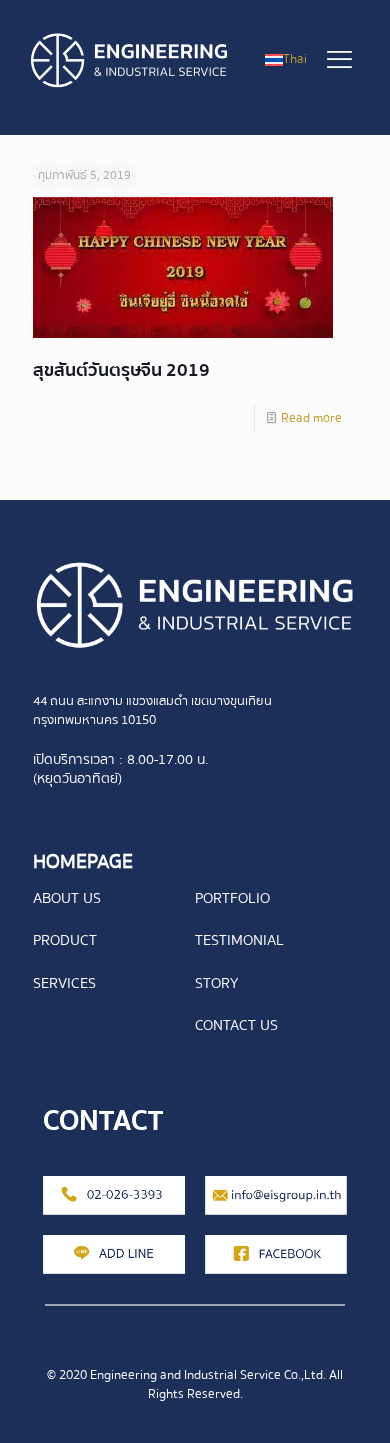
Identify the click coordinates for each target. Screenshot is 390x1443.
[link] (195, 606)
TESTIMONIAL (239, 940)
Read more (311, 418)
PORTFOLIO (232, 898)
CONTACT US (236, 1025)
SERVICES (64, 983)
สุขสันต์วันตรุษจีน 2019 (121, 370)
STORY (216, 983)
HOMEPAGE (83, 861)
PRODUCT (65, 940)
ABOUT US (67, 898)
